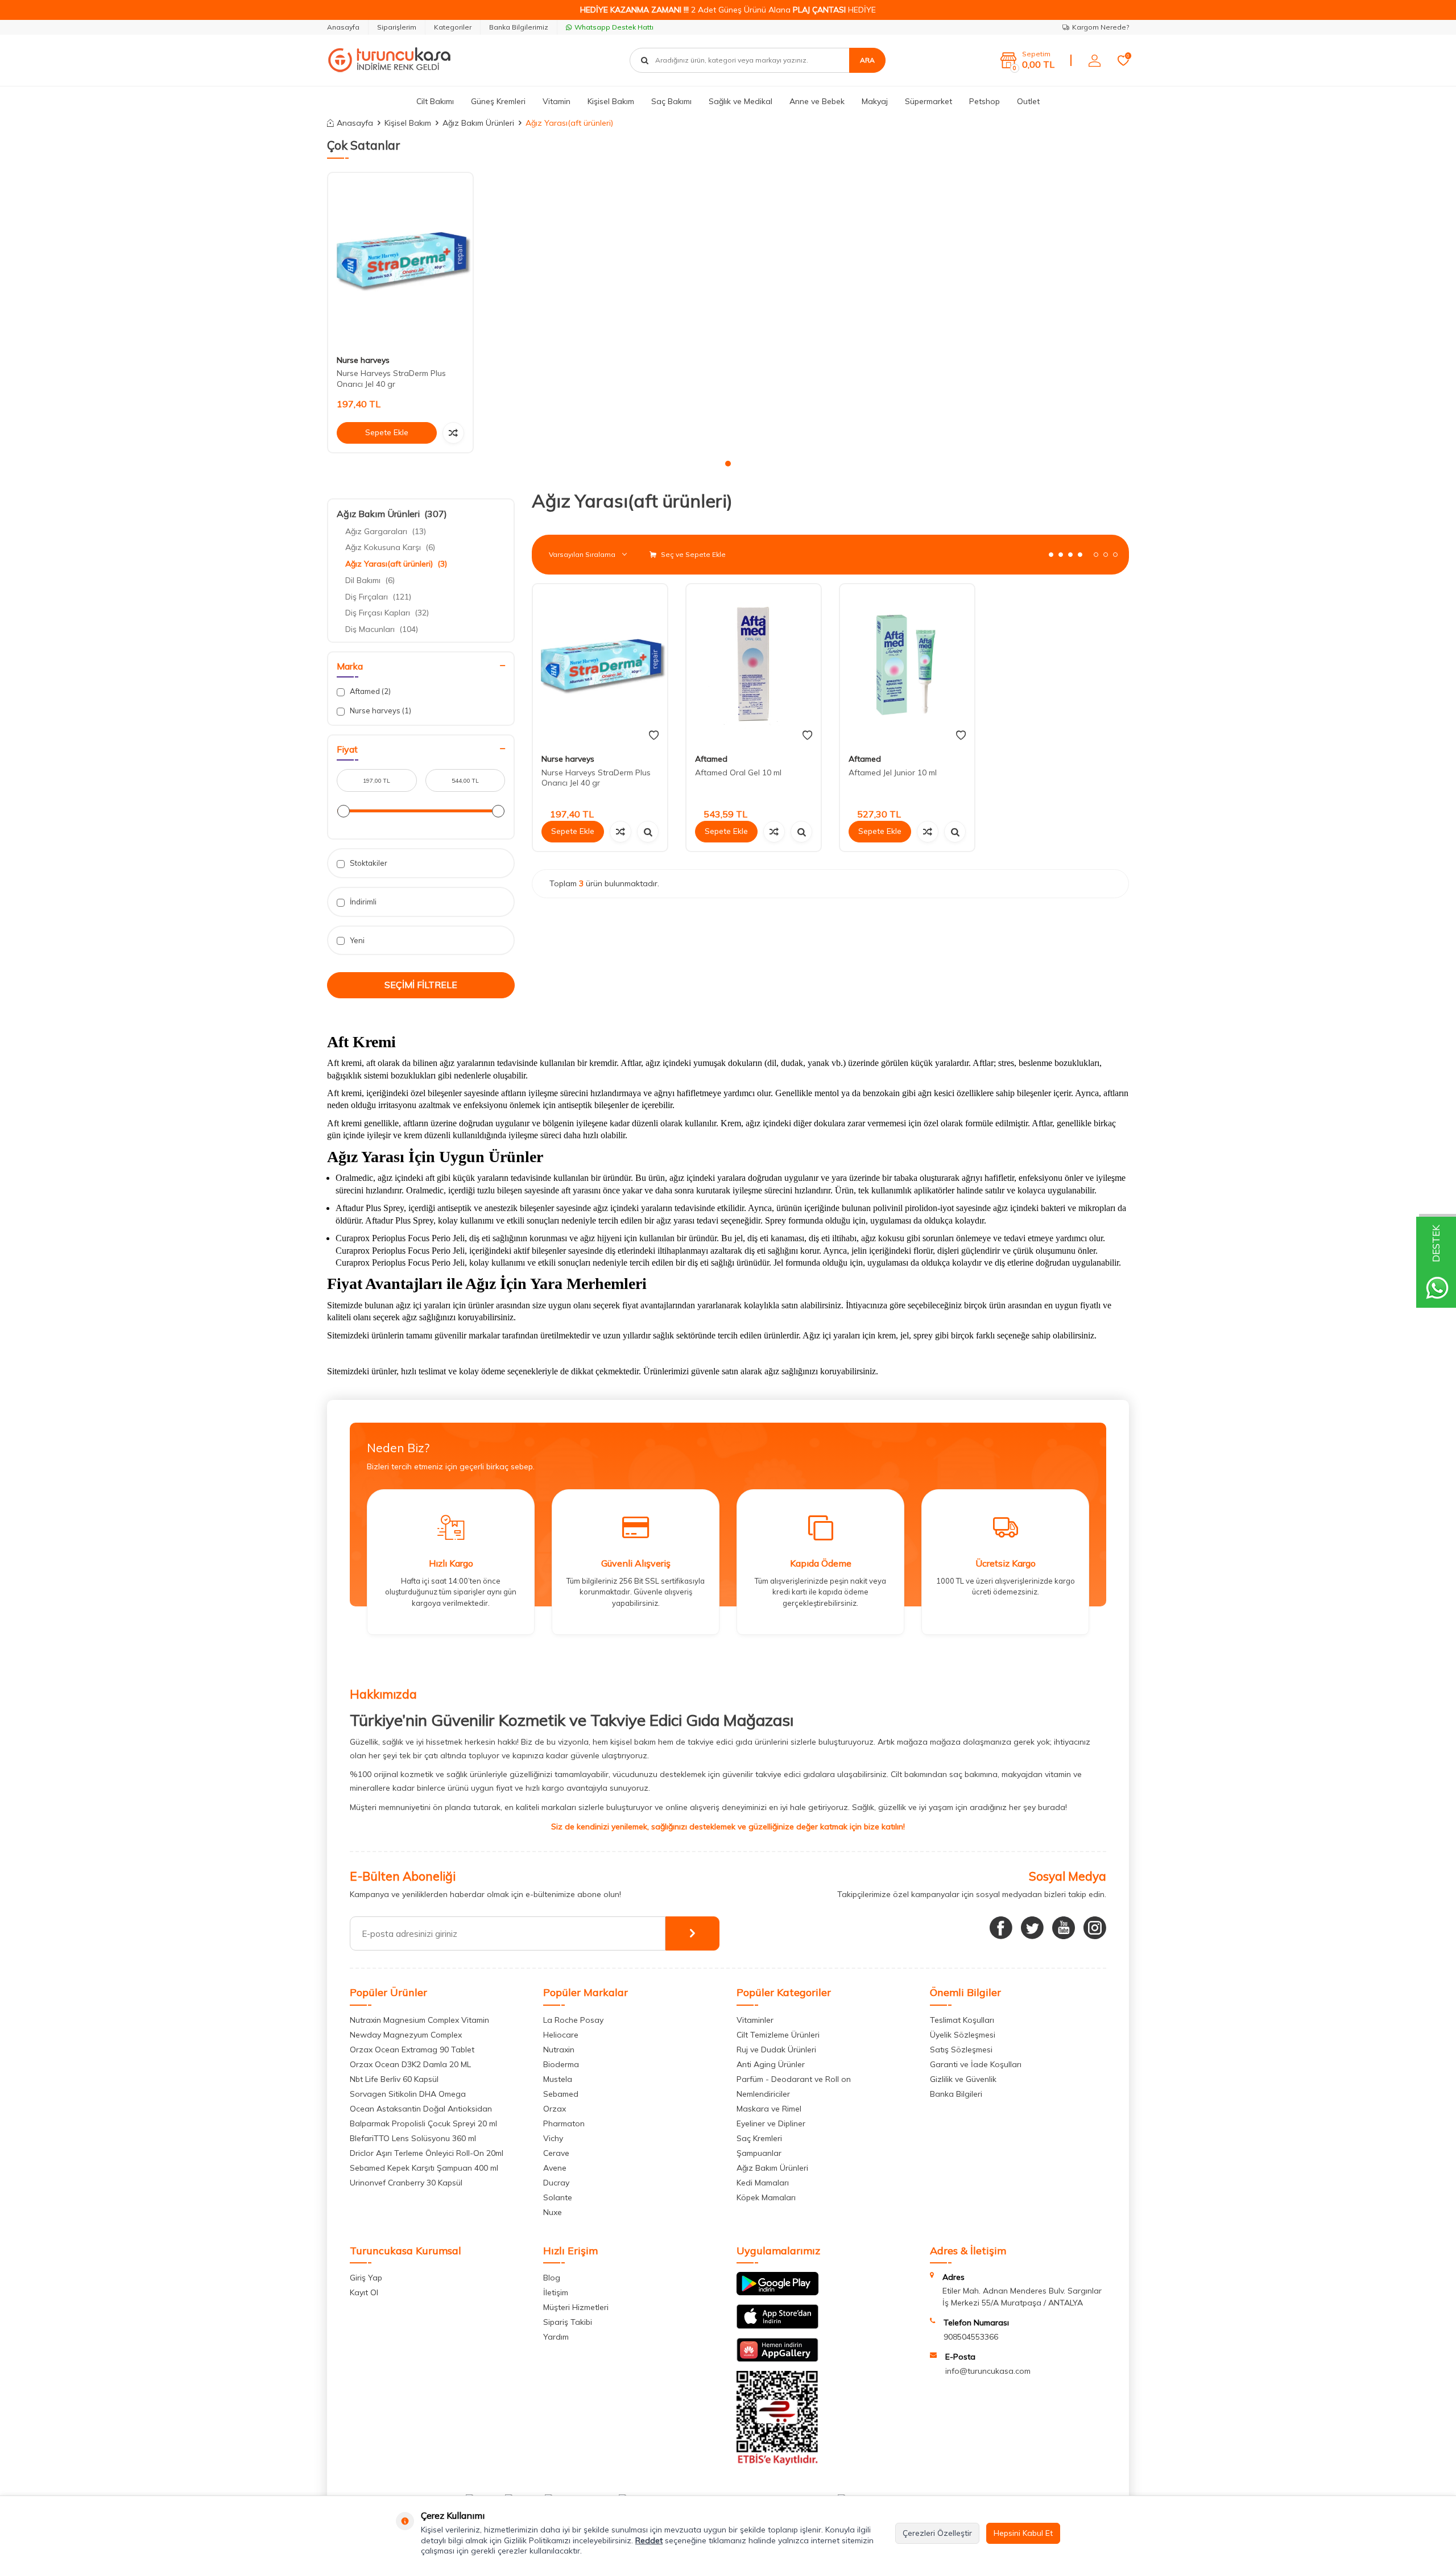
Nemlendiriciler (763, 2094)
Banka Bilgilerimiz (519, 27)
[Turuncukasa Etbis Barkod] (777, 2462)
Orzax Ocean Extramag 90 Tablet (412, 2050)
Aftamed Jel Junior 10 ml (893, 772)
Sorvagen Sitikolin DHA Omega (408, 2094)
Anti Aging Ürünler (771, 2064)
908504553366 (971, 2337)
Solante (558, 2197)
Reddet (649, 2540)
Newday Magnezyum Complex (406, 2035)
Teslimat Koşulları (962, 2020)
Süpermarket (928, 101)
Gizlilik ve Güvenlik (963, 2079)
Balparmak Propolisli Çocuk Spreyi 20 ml (423, 2123)
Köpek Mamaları (766, 2197)
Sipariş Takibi (568, 2322)
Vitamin (557, 101)
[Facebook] (1001, 1928)
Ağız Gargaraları (386, 531)
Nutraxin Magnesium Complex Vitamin (419, 2020)
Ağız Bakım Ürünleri (478, 123)
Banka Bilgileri (956, 2094)
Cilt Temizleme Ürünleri (778, 2035)
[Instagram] (1095, 1928)
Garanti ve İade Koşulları (976, 2064)
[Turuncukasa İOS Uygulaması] (777, 2326)
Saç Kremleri (759, 2138)
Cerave (556, 2153)
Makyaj (875, 101)
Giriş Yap (366, 2278)
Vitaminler (755, 2020)
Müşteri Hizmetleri (576, 2307)
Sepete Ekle (387, 432)
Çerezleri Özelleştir (937, 2533)
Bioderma (561, 2064)
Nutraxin (559, 2050)
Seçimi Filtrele (421, 985)
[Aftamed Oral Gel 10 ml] (754, 665)
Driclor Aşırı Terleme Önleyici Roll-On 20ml (427, 2153)
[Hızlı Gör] (648, 832)
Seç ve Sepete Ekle (692, 554)
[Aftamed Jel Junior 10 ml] (907, 665)
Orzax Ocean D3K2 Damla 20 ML (410, 2064)
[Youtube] (1064, 1928)
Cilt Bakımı (435, 101)
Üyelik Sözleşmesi (963, 2035)
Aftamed (369, 691)
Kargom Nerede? (1101, 27)
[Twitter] (1032, 1928)
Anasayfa (343, 27)
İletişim (556, 2292)
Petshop (985, 101)
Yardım (556, 2337)
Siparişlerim (397, 27)
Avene (555, 2168)
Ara (867, 60)
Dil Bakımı (370, 580)
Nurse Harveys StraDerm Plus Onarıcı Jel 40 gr (391, 379)
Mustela (558, 2079)
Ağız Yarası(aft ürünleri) (396, 564)
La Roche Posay (573, 2020)
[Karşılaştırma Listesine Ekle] (453, 433)
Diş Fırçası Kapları (387, 613)
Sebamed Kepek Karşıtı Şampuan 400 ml (424, 2168)
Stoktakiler (368, 863)
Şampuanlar (759, 2153)
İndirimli (362, 902)
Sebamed (561, 2094)
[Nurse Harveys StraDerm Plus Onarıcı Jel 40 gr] (400, 260)
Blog (552, 2278)
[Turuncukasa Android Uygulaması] (777, 2292)
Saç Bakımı (671, 101)
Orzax (555, 2109)
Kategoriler (453, 27)
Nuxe (553, 2212)
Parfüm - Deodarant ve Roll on (794, 2079)
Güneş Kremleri (498, 101)
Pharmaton (564, 2123)
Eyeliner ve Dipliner (771, 2123)
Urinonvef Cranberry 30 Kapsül (406, 2183)
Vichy (553, 2138)
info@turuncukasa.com (988, 2371)
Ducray (556, 2183)
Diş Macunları (382, 629)
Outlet (1028, 101)
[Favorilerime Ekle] (654, 736)
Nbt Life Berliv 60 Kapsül (394, 2079)
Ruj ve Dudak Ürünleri (776, 2050)
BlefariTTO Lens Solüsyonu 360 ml (413, 2138)
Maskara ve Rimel (769, 2109)
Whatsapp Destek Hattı (614, 27)
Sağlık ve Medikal (741, 101)
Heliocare (561, 2035)
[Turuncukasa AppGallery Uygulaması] (777, 2359)
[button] (728, 464)
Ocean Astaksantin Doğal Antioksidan (421, 2109)
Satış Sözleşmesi (961, 2050)
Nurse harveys (363, 360)
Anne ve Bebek (817, 101)
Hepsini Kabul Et (1023, 2533)
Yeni (356, 940)
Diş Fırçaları (378, 597)
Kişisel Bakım (611, 101)
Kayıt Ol (364, 2292)
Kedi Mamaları (763, 2183)
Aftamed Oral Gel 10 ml (738, 772)
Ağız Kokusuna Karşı (390, 547)
